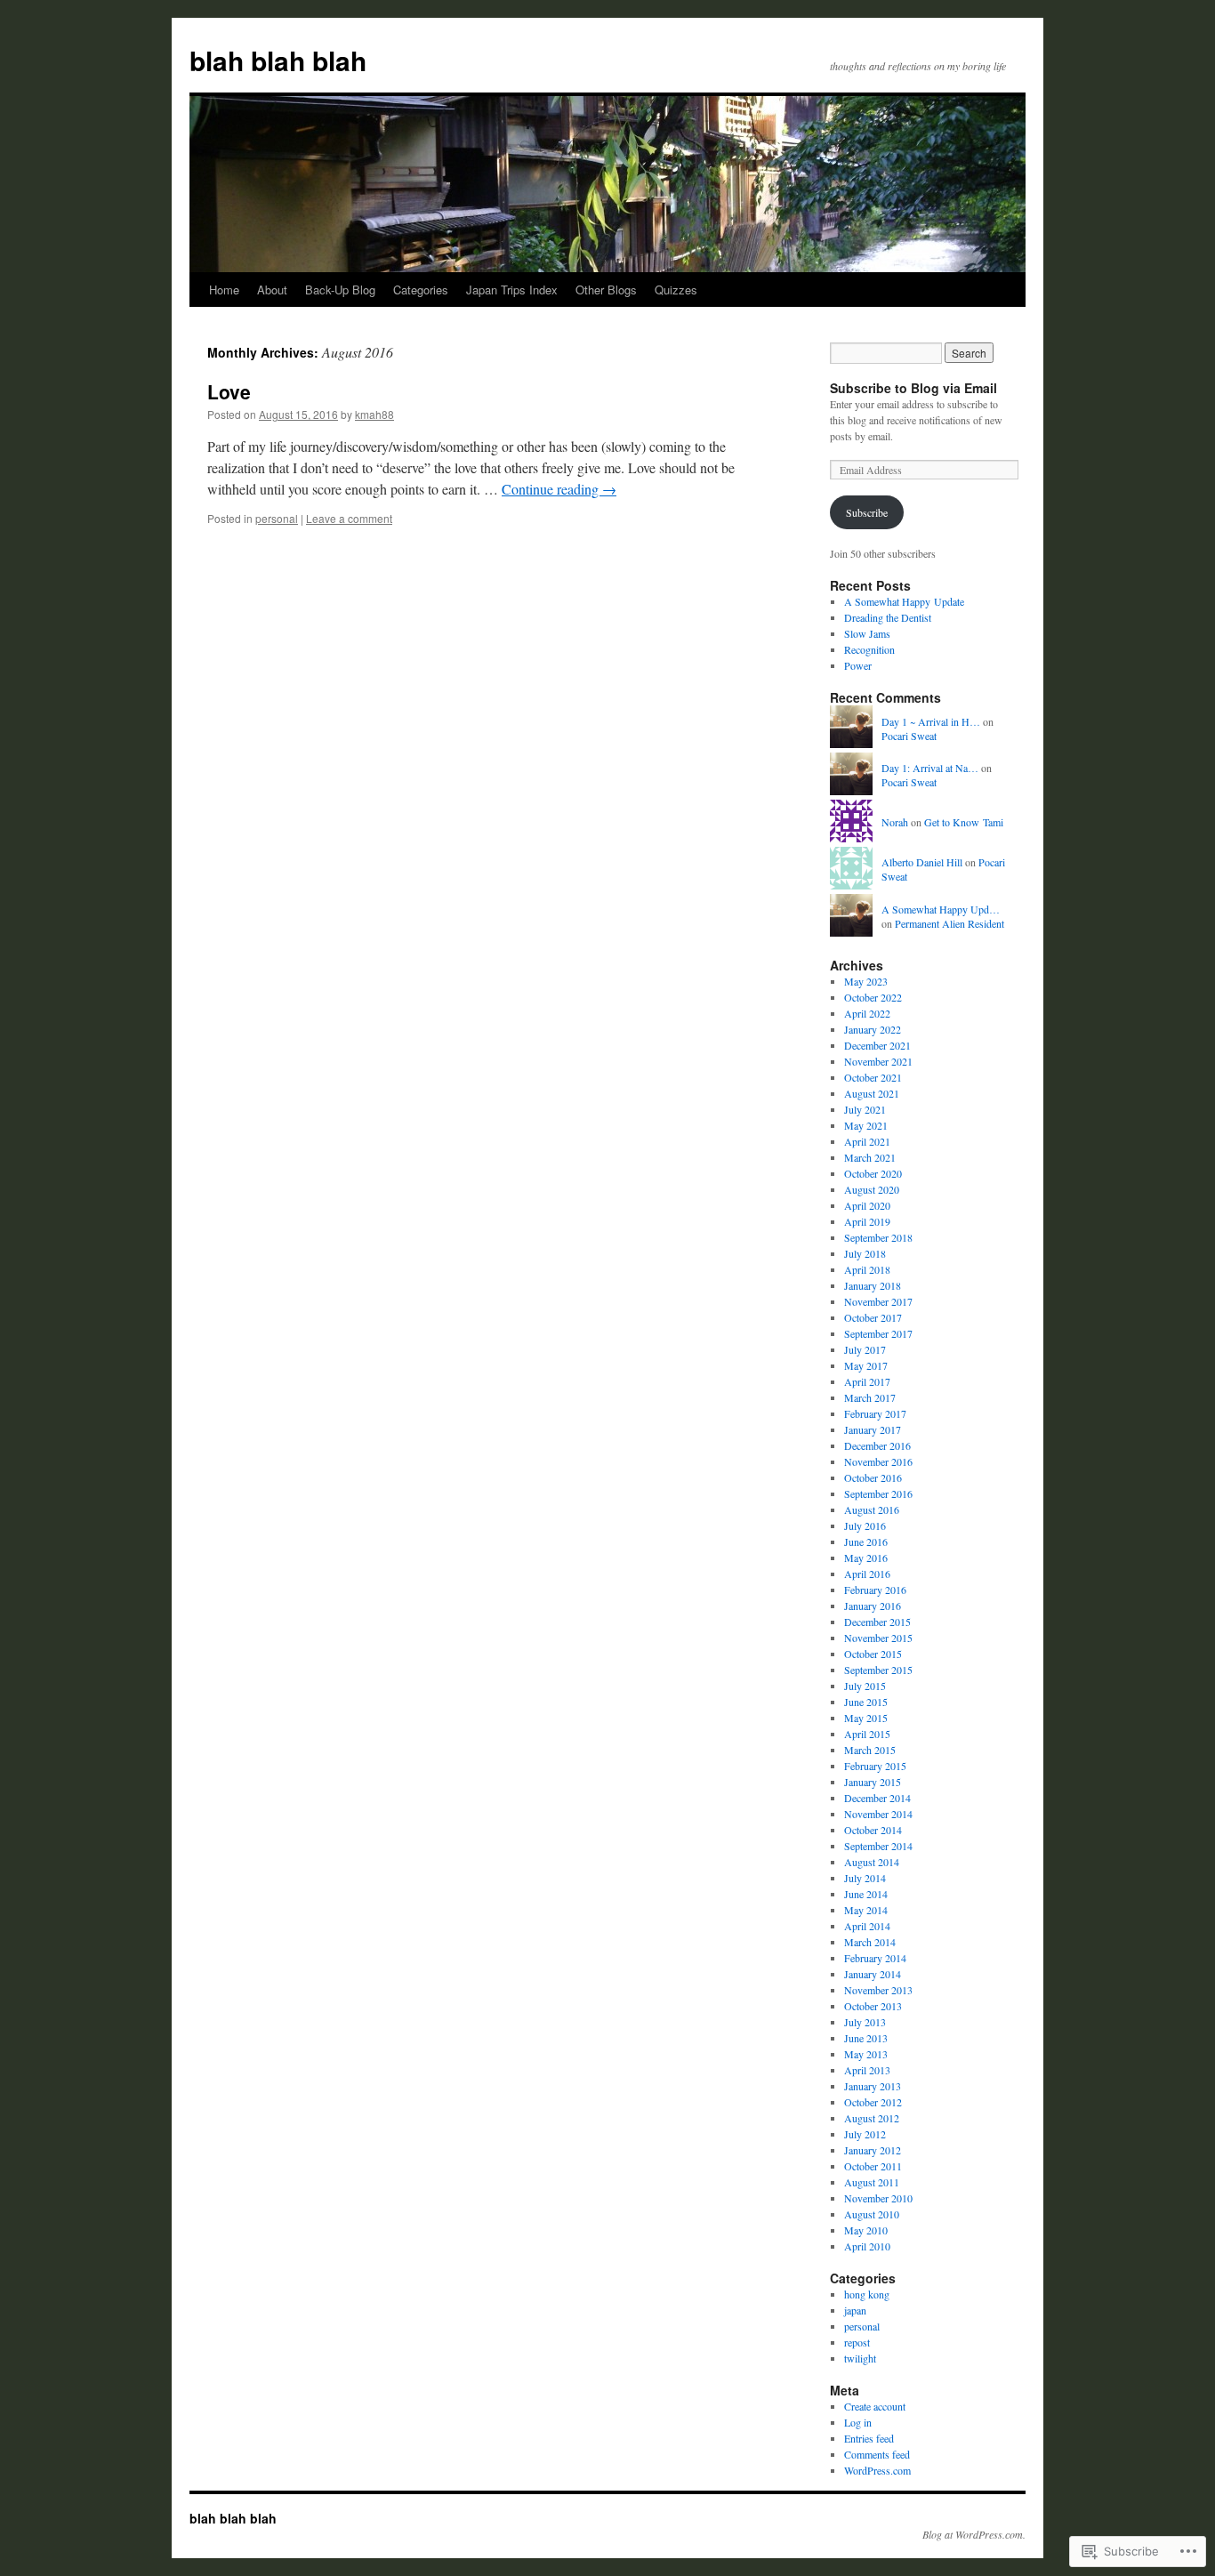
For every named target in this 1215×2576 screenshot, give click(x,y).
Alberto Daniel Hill (922, 862)
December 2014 (877, 1798)
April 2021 (867, 1141)
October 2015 (873, 1654)
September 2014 (878, 1846)
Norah (895, 822)
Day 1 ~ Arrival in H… (931, 721)
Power (858, 665)
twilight (860, 2358)
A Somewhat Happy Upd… (941, 909)
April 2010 (867, 2246)
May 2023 (866, 981)
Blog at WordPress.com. (974, 2534)
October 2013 (873, 2006)
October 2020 (873, 1173)
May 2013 (866, 2054)
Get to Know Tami (964, 822)
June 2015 (866, 1702)
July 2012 (865, 2134)
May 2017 (866, 1365)
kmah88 (374, 414)
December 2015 (877, 1622)
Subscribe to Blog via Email (913, 388)
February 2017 (875, 1413)
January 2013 (873, 2086)
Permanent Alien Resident (949, 923)
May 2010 (866, 2230)
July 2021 (865, 1109)
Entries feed (869, 2438)
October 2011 (873, 2166)
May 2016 (866, 1558)
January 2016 (873, 1606)
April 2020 (867, 1205)
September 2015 (878, 1670)
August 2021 (872, 1093)
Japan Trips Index (512, 290)
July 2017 (865, 1349)
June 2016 (866, 1542)
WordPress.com (877, 2470)
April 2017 (867, 1381)
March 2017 (870, 1397)
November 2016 (878, 1461)
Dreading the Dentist (888, 617)
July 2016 (865, 1525)
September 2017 (878, 1333)
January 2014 (873, 1974)
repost (857, 2342)
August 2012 (872, 2118)
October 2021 (873, 1077)
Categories (421, 290)
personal (277, 518)
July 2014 (865, 1878)
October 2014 (873, 1830)
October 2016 (873, 1477)
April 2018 (867, 1269)
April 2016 (867, 1574)
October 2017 (873, 1317)
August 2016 (872, 1509)
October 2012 (873, 2102)
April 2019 (867, 1221)
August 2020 (872, 1189)
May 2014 (866, 1910)
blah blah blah (278, 60)
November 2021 (878, 1061)
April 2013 (867, 2070)
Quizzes (676, 290)
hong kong (867, 2294)
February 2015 (875, 1766)
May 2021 (866, 1125)
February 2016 (875, 1590)
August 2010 (872, 2214)
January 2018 (873, 1285)
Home (224, 290)
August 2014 (872, 1862)
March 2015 (870, 1750)
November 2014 (878, 1814)
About (272, 290)
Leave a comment (349, 518)
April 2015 (867, 1734)
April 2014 (867, 1926)
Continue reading (559, 489)
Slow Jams (867, 633)
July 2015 (865, 1686)
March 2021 (870, 1157)
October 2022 (873, 997)
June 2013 (866, 2038)
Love (229, 391)
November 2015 (878, 1638)
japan (855, 2310)
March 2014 (870, 1942)
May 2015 (866, 1718)
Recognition (869, 649)
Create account (875, 2406)
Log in (858, 2422)
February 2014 (875, 1958)
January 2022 (873, 1029)
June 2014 (866, 1894)
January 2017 (873, 1429)
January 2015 (873, 1782)
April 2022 (867, 1013)
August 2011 (872, 2182)
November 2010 (878, 2198)
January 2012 (873, 2150)
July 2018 (865, 1253)
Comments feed (877, 2454)
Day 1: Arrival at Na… (930, 768)
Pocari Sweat (909, 736)
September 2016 (878, 1493)
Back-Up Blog (340, 290)
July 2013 (865, 2022)
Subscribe (867, 512)
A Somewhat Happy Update (904, 601)
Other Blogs (606, 290)
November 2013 (878, 1990)
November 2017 (878, 1301)
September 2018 (878, 1237)
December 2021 (877, 1045)
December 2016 (877, 1445)
